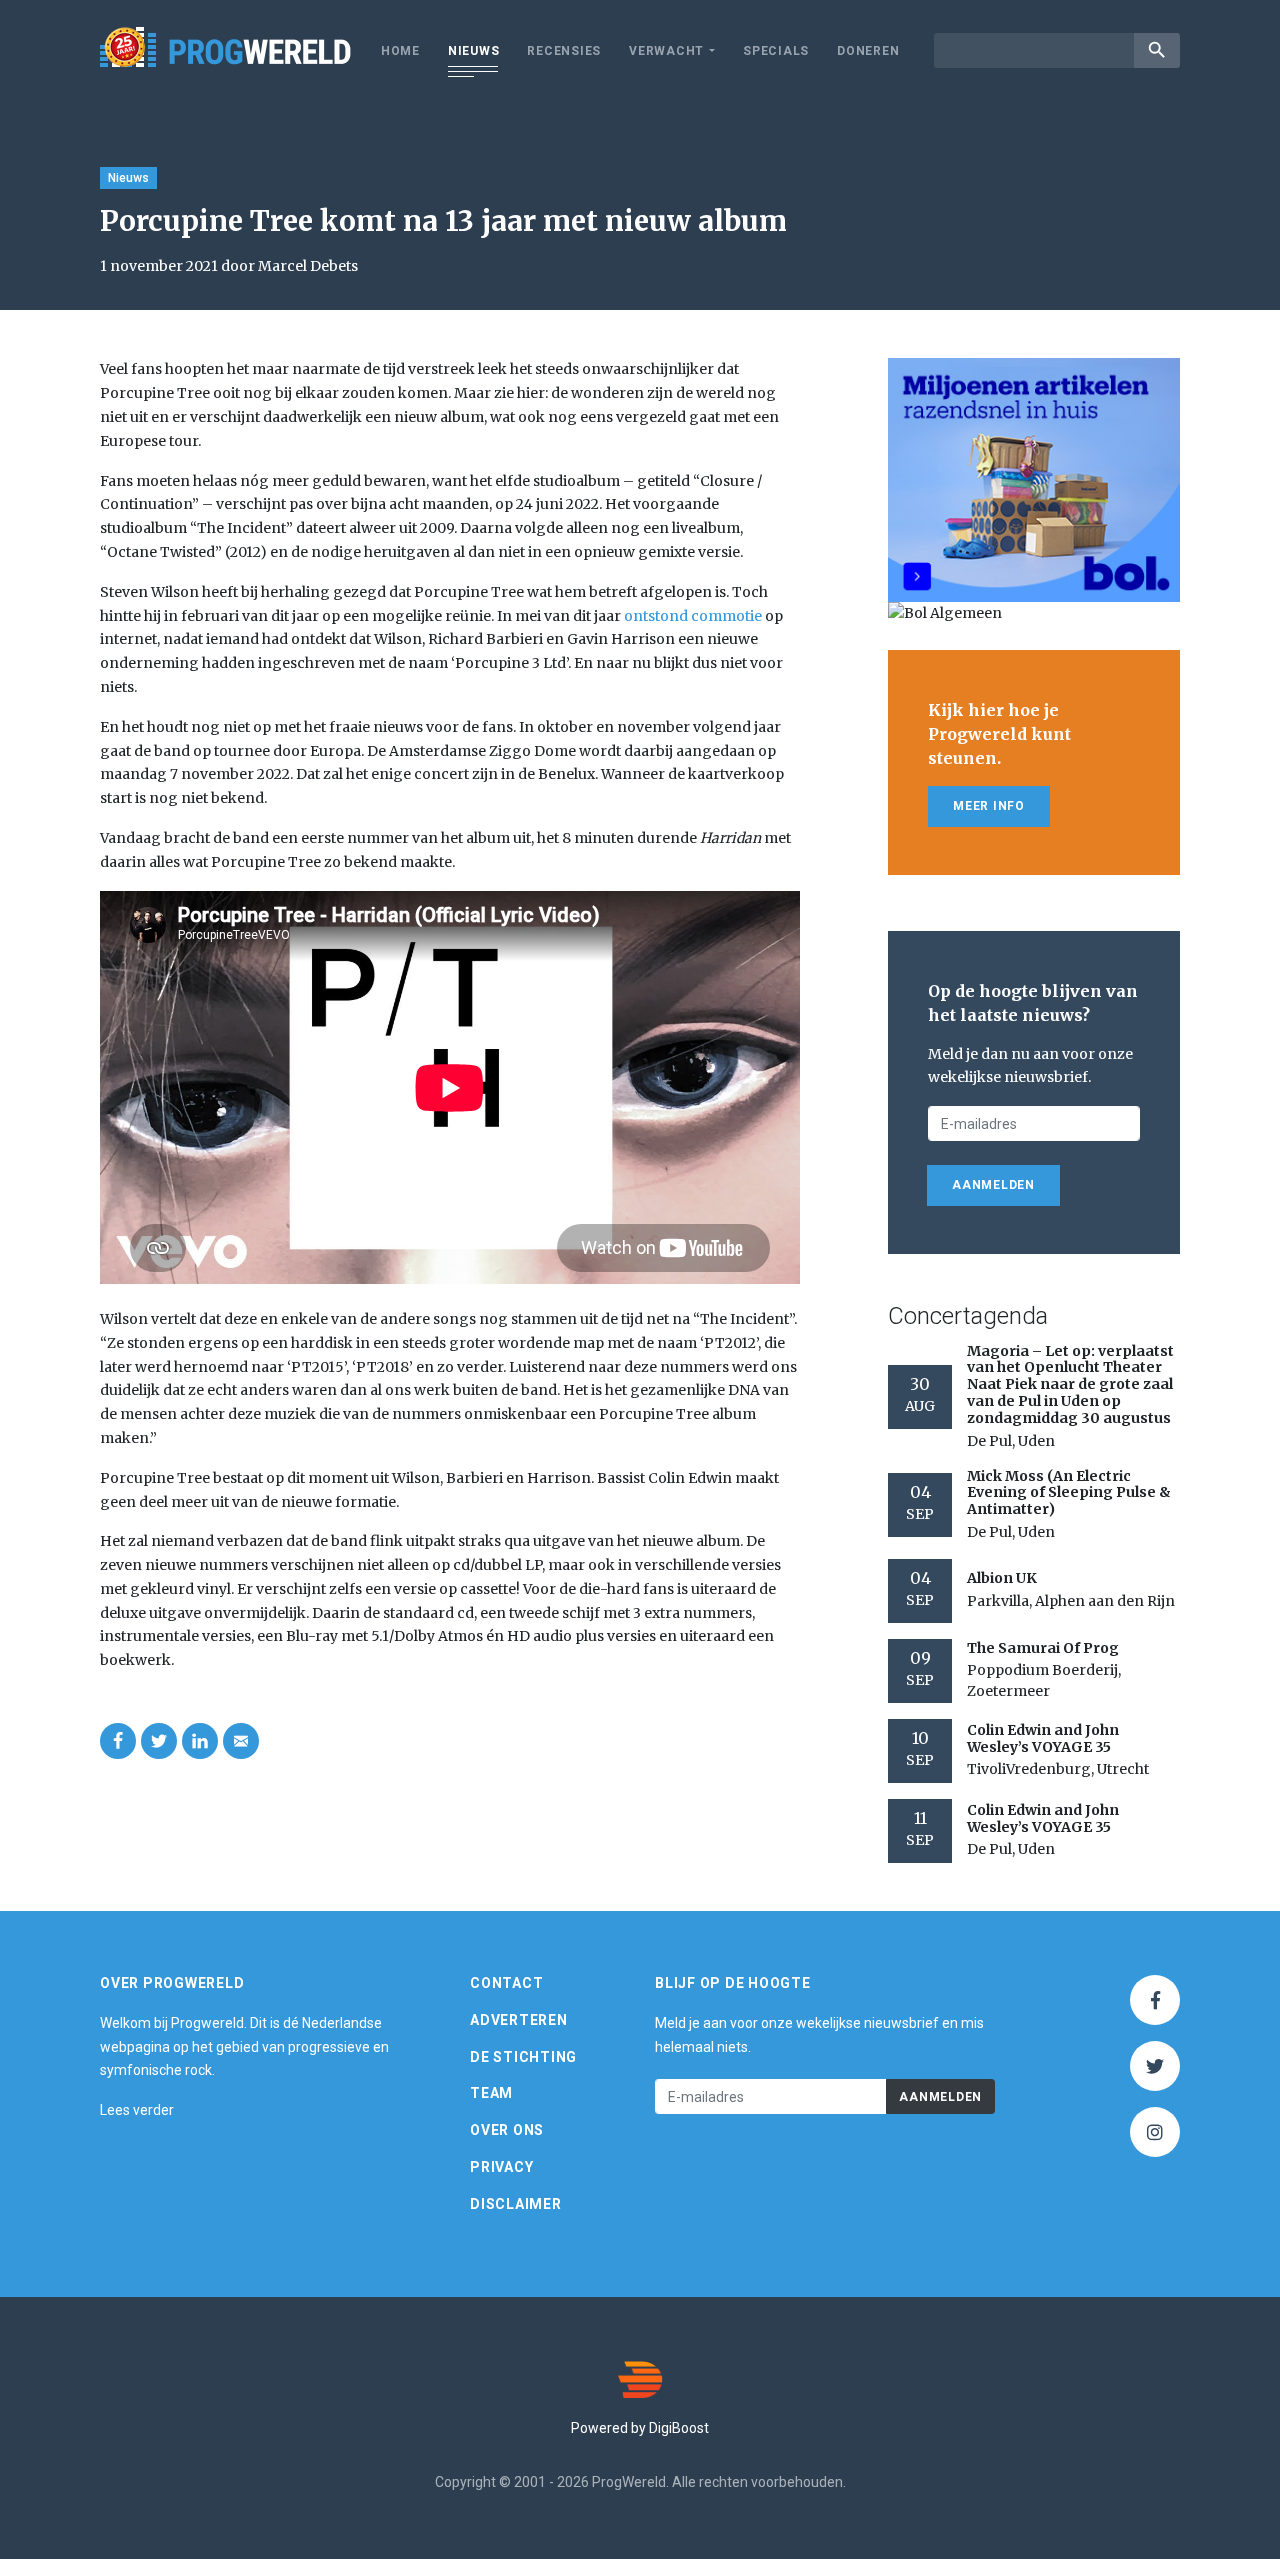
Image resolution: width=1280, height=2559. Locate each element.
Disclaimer (516, 2204)
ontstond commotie (693, 616)
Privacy (501, 2167)
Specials (776, 51)
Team (491, 2093)
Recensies (564, 51)
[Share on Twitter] (159, 1741)
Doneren (868, 51)
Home (400, 51)
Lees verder (137, 2110)
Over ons (507, 2130)
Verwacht (666, 51)
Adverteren (519, 2020)
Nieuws (474, 51)
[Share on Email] (241, 1741)
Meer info (989, 806)
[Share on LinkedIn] (200, 1741)
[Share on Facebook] (118, 1741)
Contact (506, 1983)
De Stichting (523, 2057)
